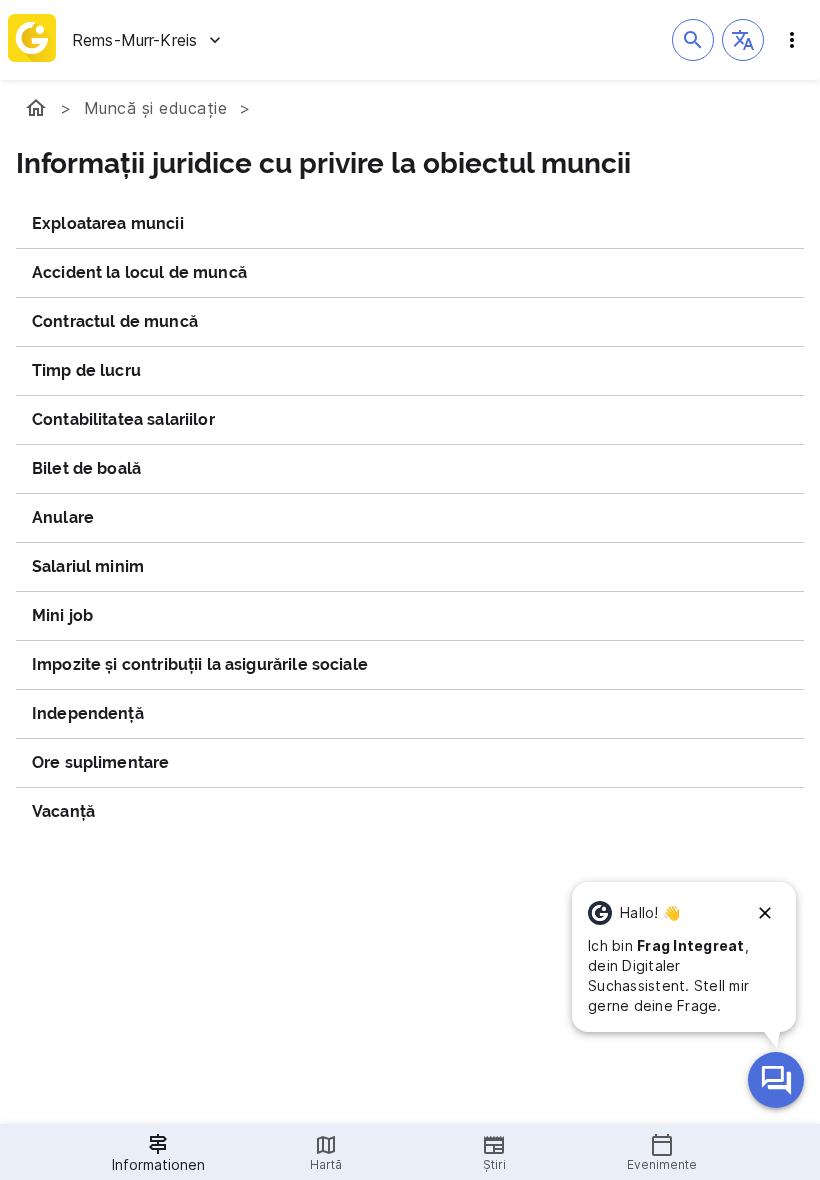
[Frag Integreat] (776, 1080)
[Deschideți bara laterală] (792, 40)
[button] (743, 40)
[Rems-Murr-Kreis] (36, 108)
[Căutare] (693, 40)
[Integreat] (32, 40)
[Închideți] (765, 913)
